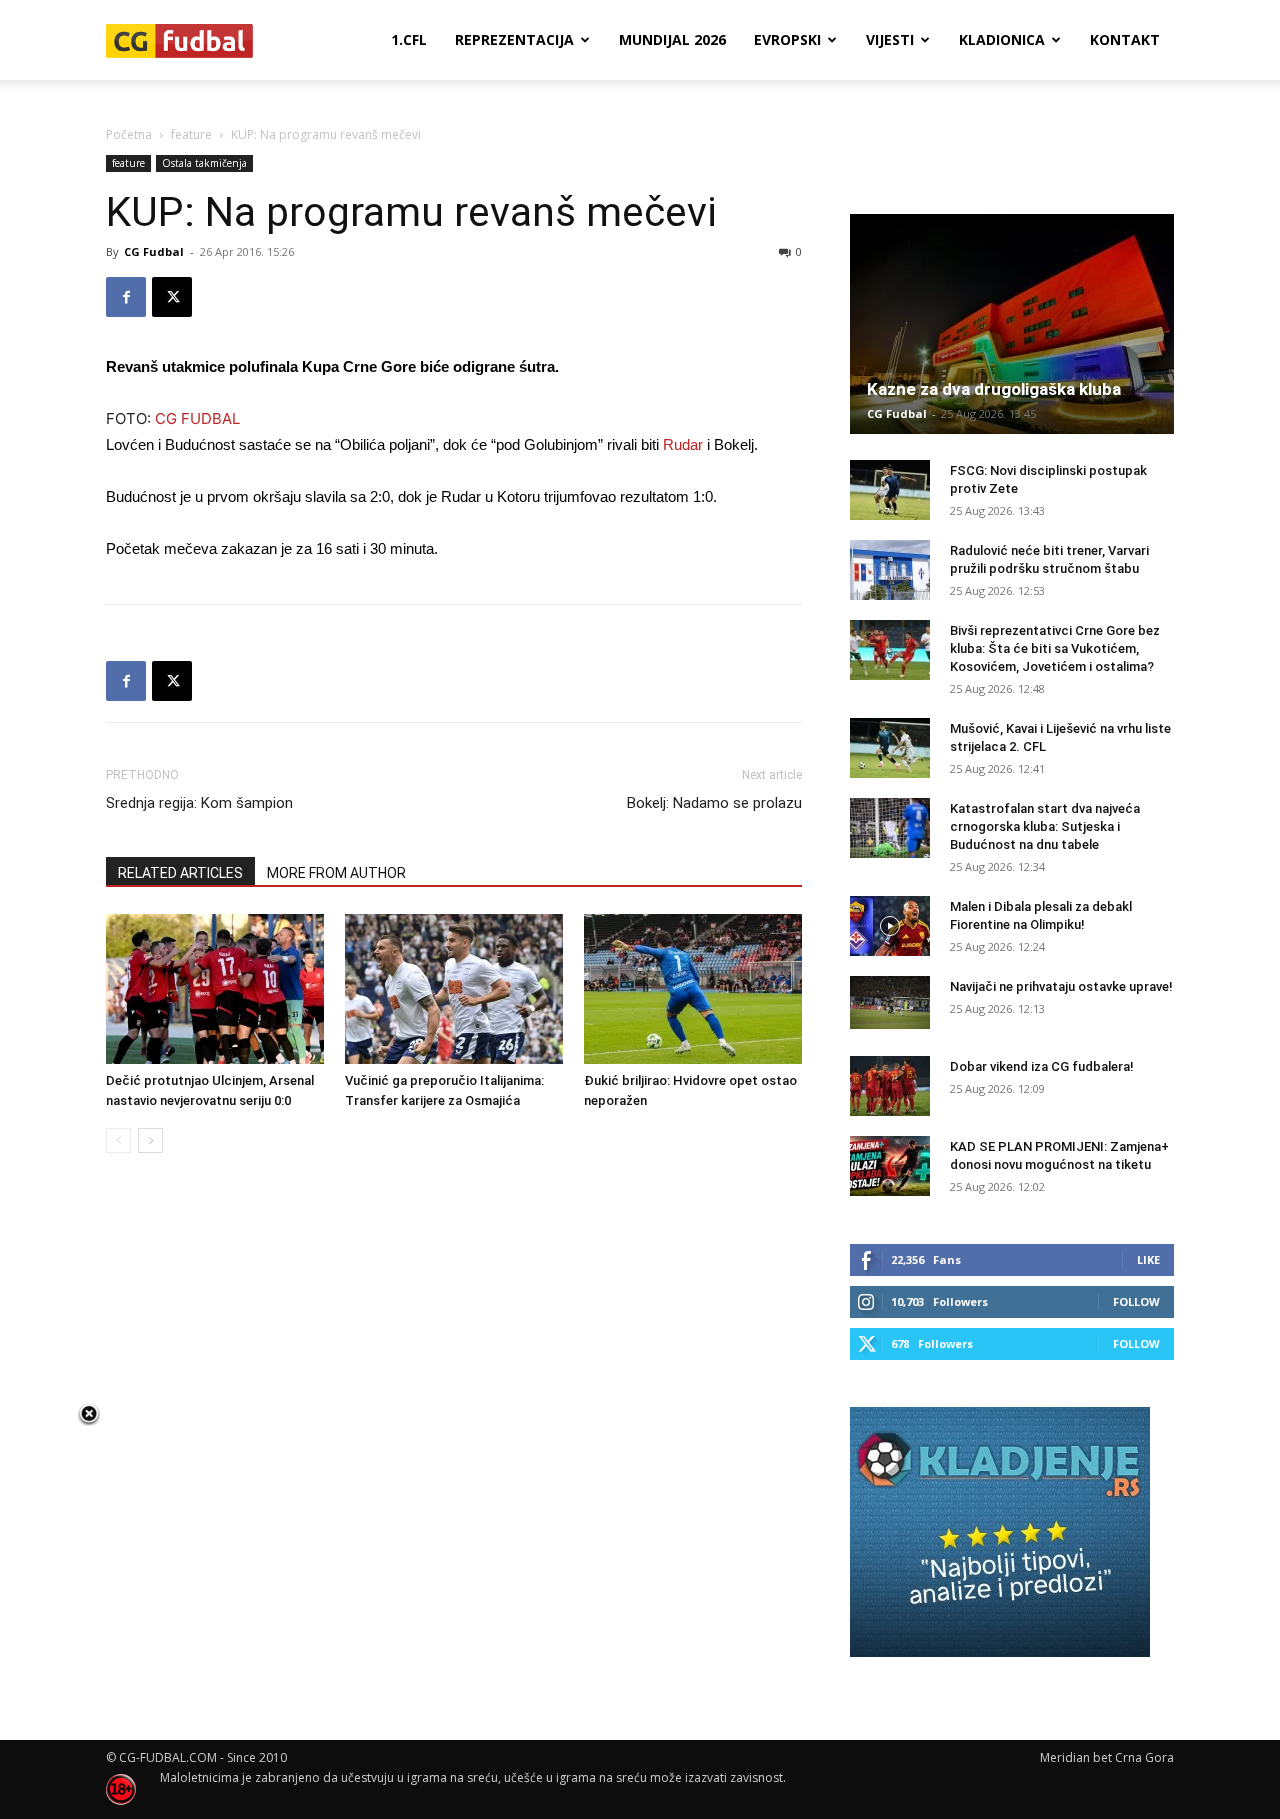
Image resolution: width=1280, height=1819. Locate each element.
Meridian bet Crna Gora (1107, 1757)
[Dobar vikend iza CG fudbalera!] (890, 1086)
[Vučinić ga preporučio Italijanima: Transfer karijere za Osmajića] (454, 989)
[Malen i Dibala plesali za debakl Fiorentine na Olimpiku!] (890, 926)
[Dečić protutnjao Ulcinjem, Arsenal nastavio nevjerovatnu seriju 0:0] (215, 989)
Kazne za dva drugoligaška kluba (994, 389)
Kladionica (1002, 39)
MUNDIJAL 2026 (672, 39)
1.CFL (409, 39)
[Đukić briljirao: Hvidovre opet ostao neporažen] (693, 989)
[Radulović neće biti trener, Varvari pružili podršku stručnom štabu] (890, 570)
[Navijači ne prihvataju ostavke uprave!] (890, 1002)
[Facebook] (126, 297)
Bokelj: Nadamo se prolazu (714, 803)
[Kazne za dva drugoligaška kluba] (1012, 324)
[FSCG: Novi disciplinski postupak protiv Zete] (890, 490)
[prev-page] (118, 1140)
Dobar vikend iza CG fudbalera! (1042, 1066)
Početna (129, 134)
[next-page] (150, 1140)
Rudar (683, 444)
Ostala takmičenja (204, 163)
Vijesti (890, 39)
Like (1148, 1259)
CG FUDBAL (197, 418)
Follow (1136, 1301)
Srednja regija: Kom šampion (199, 803)
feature (191, 134)
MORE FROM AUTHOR (336, 873)
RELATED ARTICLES (180, 873)
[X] (172, 297)
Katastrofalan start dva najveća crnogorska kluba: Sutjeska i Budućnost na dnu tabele (1045, 826)
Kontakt (1125, 39)
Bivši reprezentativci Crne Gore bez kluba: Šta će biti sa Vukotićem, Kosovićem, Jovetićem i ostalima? (1055, 648)
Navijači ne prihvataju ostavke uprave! (1061, 986)
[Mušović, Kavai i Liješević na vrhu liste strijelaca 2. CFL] (890, 748)
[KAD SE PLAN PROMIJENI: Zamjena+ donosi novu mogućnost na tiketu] (890, 1166)
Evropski (787, 39)
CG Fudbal (154, 251)
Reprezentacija (514, 39)
